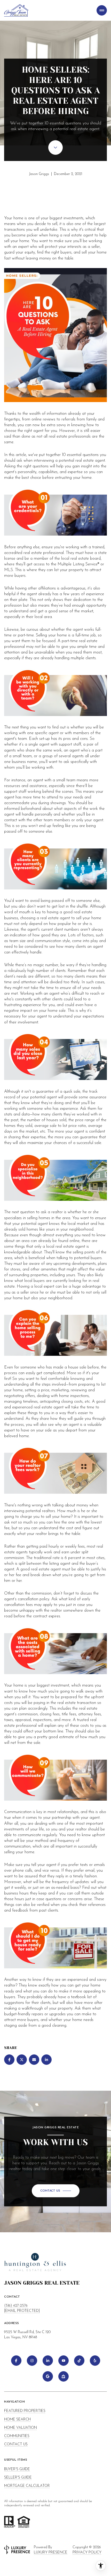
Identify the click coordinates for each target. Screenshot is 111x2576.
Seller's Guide (18, 2478)
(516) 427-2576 (16, 2306)
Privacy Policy (87, 2553)
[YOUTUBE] (64, 2361)
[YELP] (95, 2361)
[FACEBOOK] (16, 2361)
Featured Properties (25, 2411)
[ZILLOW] (64, 2376)
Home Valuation (21, 2428)
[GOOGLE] (48, 2376)
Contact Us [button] (16, 2444)
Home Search (17, 2420)
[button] (56, 2191)
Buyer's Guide (17, 2469)
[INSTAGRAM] (32, 2361)
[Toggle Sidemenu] (102, 10)
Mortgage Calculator (27, 2486)
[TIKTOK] (79, 2361)
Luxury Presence (51, 2553)
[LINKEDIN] (48, 2361)
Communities (17, 2436)
